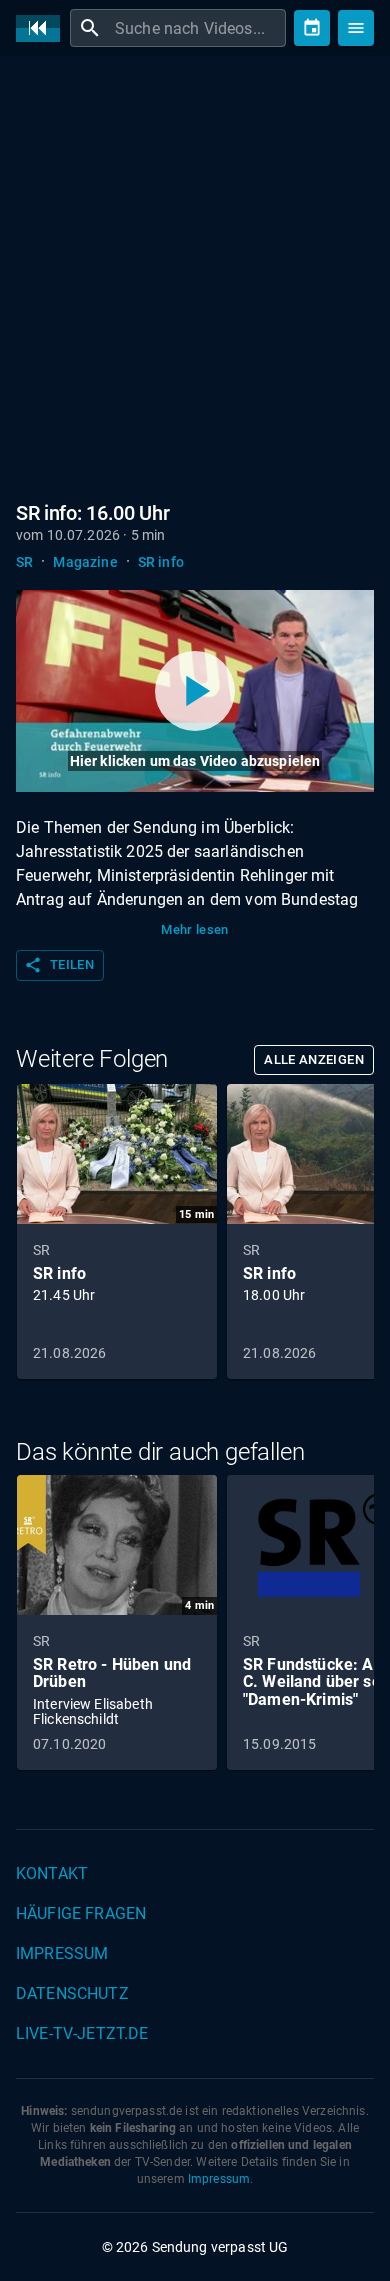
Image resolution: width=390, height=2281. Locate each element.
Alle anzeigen (314, 1059)
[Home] (43, 28)
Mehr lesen (195, 929)
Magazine (85, 562)
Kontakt (52, 1873)
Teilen (59, 965)
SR (24, 562)
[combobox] (198, 28)
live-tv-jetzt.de (82, 2033)
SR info (161, 562)
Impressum (62, 1953)
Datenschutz (72, 1993)
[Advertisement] (195, 275)
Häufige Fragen (81, 1913)
